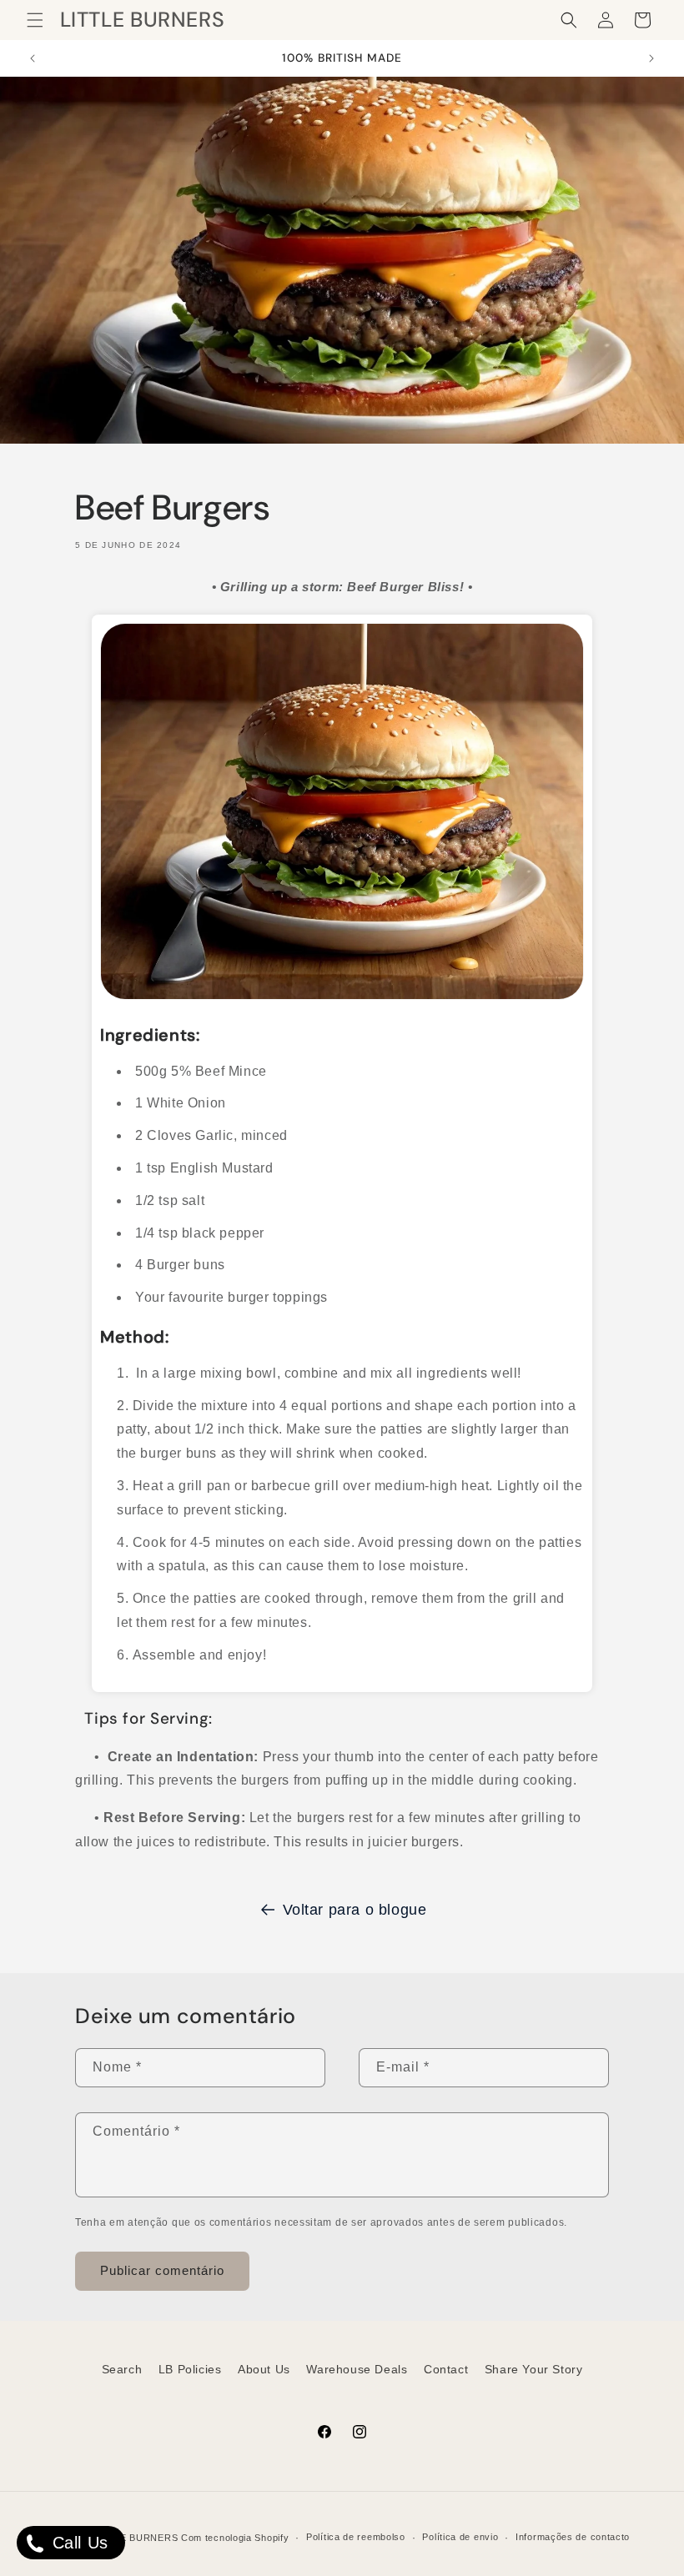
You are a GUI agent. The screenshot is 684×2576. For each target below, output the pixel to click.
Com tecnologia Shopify (235, 2538)
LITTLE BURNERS (135, 2538)
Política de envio (460, 2537)
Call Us (78, 2543)
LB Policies (190, 2369)
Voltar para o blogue (355, 1910)
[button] (35, 20)
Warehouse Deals (357, 2369)
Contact (446, 2369)
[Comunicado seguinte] (651, 58)
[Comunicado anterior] (33, 58)
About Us (264, 2369)
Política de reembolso (356, 2537)
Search (122, 2369)
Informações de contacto (573, 2537)
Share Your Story (534, 2369)
